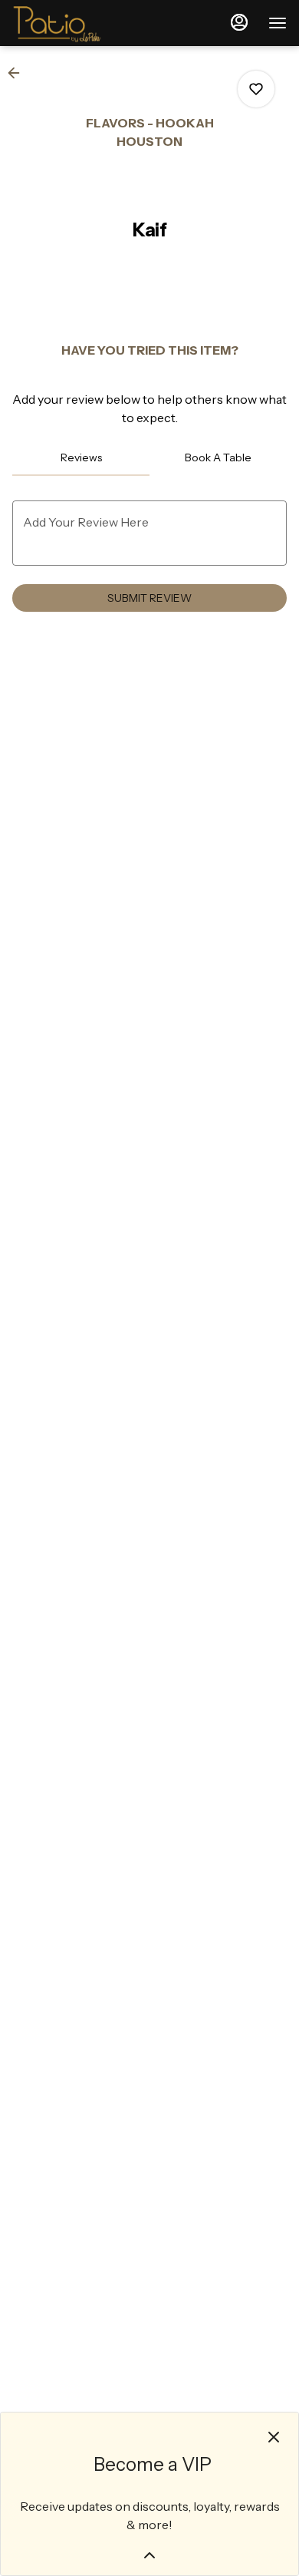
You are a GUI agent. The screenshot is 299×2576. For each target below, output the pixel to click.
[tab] (81, 457)
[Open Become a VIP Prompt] (149, 2555)
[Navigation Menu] (278, 23)
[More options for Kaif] (256, 89)
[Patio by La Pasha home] (81, 23)
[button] (18, 73)
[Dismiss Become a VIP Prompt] (274, 2437)
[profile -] (239, 22)
